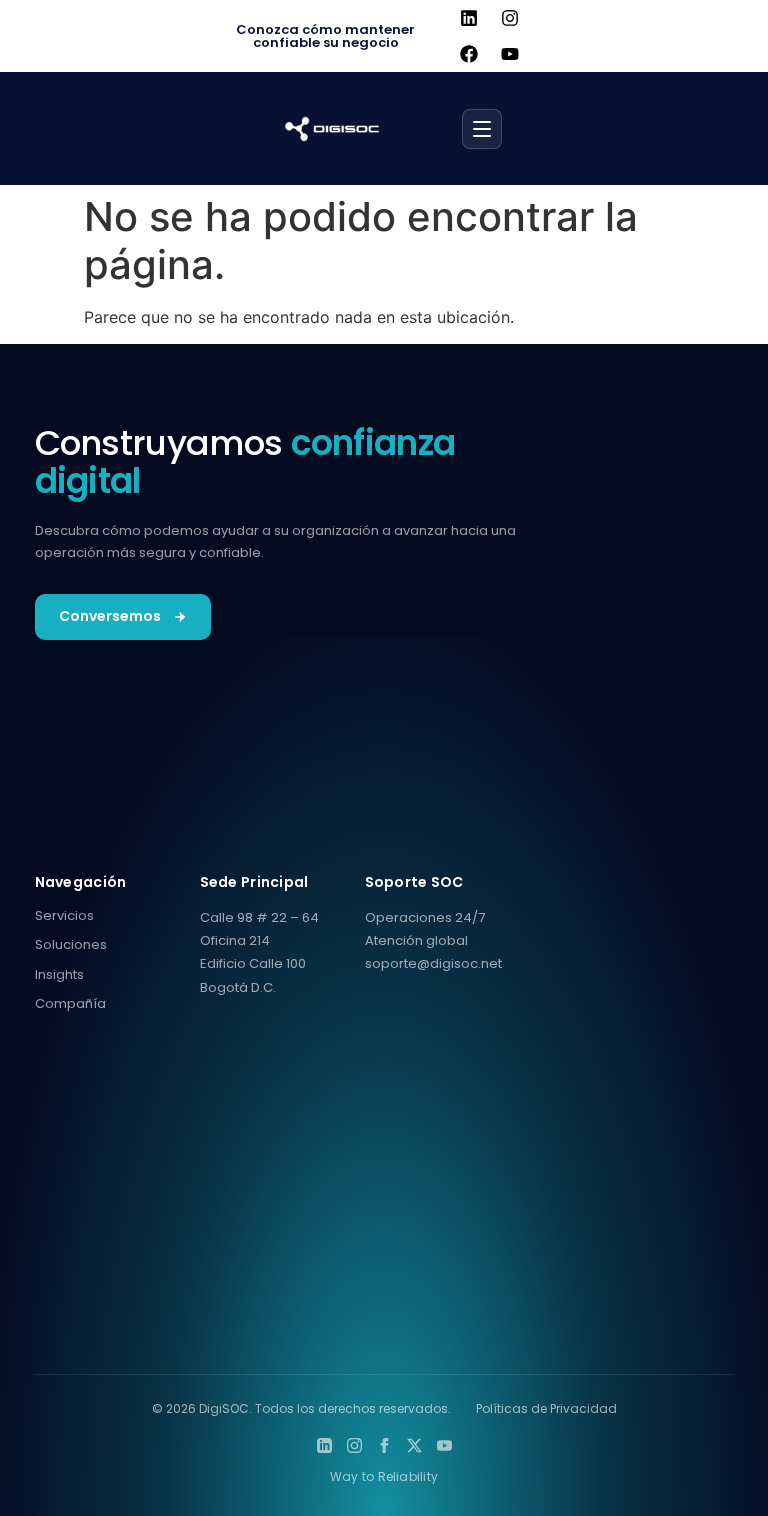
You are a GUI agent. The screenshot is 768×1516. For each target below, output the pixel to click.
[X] (414, 1445)
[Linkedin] (469, 18)
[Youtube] (510, 54)
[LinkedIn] (324, 1445)
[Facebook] (469, 54)
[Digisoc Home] (332, 129)
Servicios (64, 915)
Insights (59, 974)
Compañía (70, 1003)
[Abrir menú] (482, 129)
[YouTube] (444, 1445)
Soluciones (71, 944)
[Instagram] (510, 18)
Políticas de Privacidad (546, 1408)
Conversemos (110, 616)
